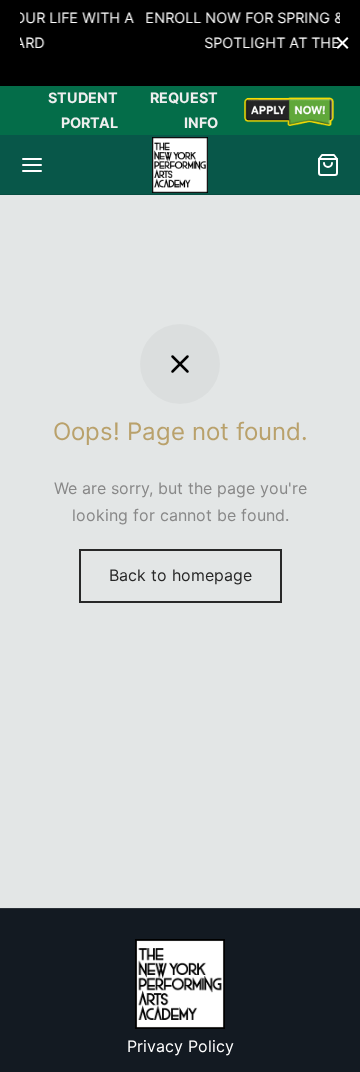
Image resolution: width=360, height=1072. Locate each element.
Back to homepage (180, 575)
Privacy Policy (180, 1046)
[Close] (342, 42)
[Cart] (328, 165)
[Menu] (32, 165)
